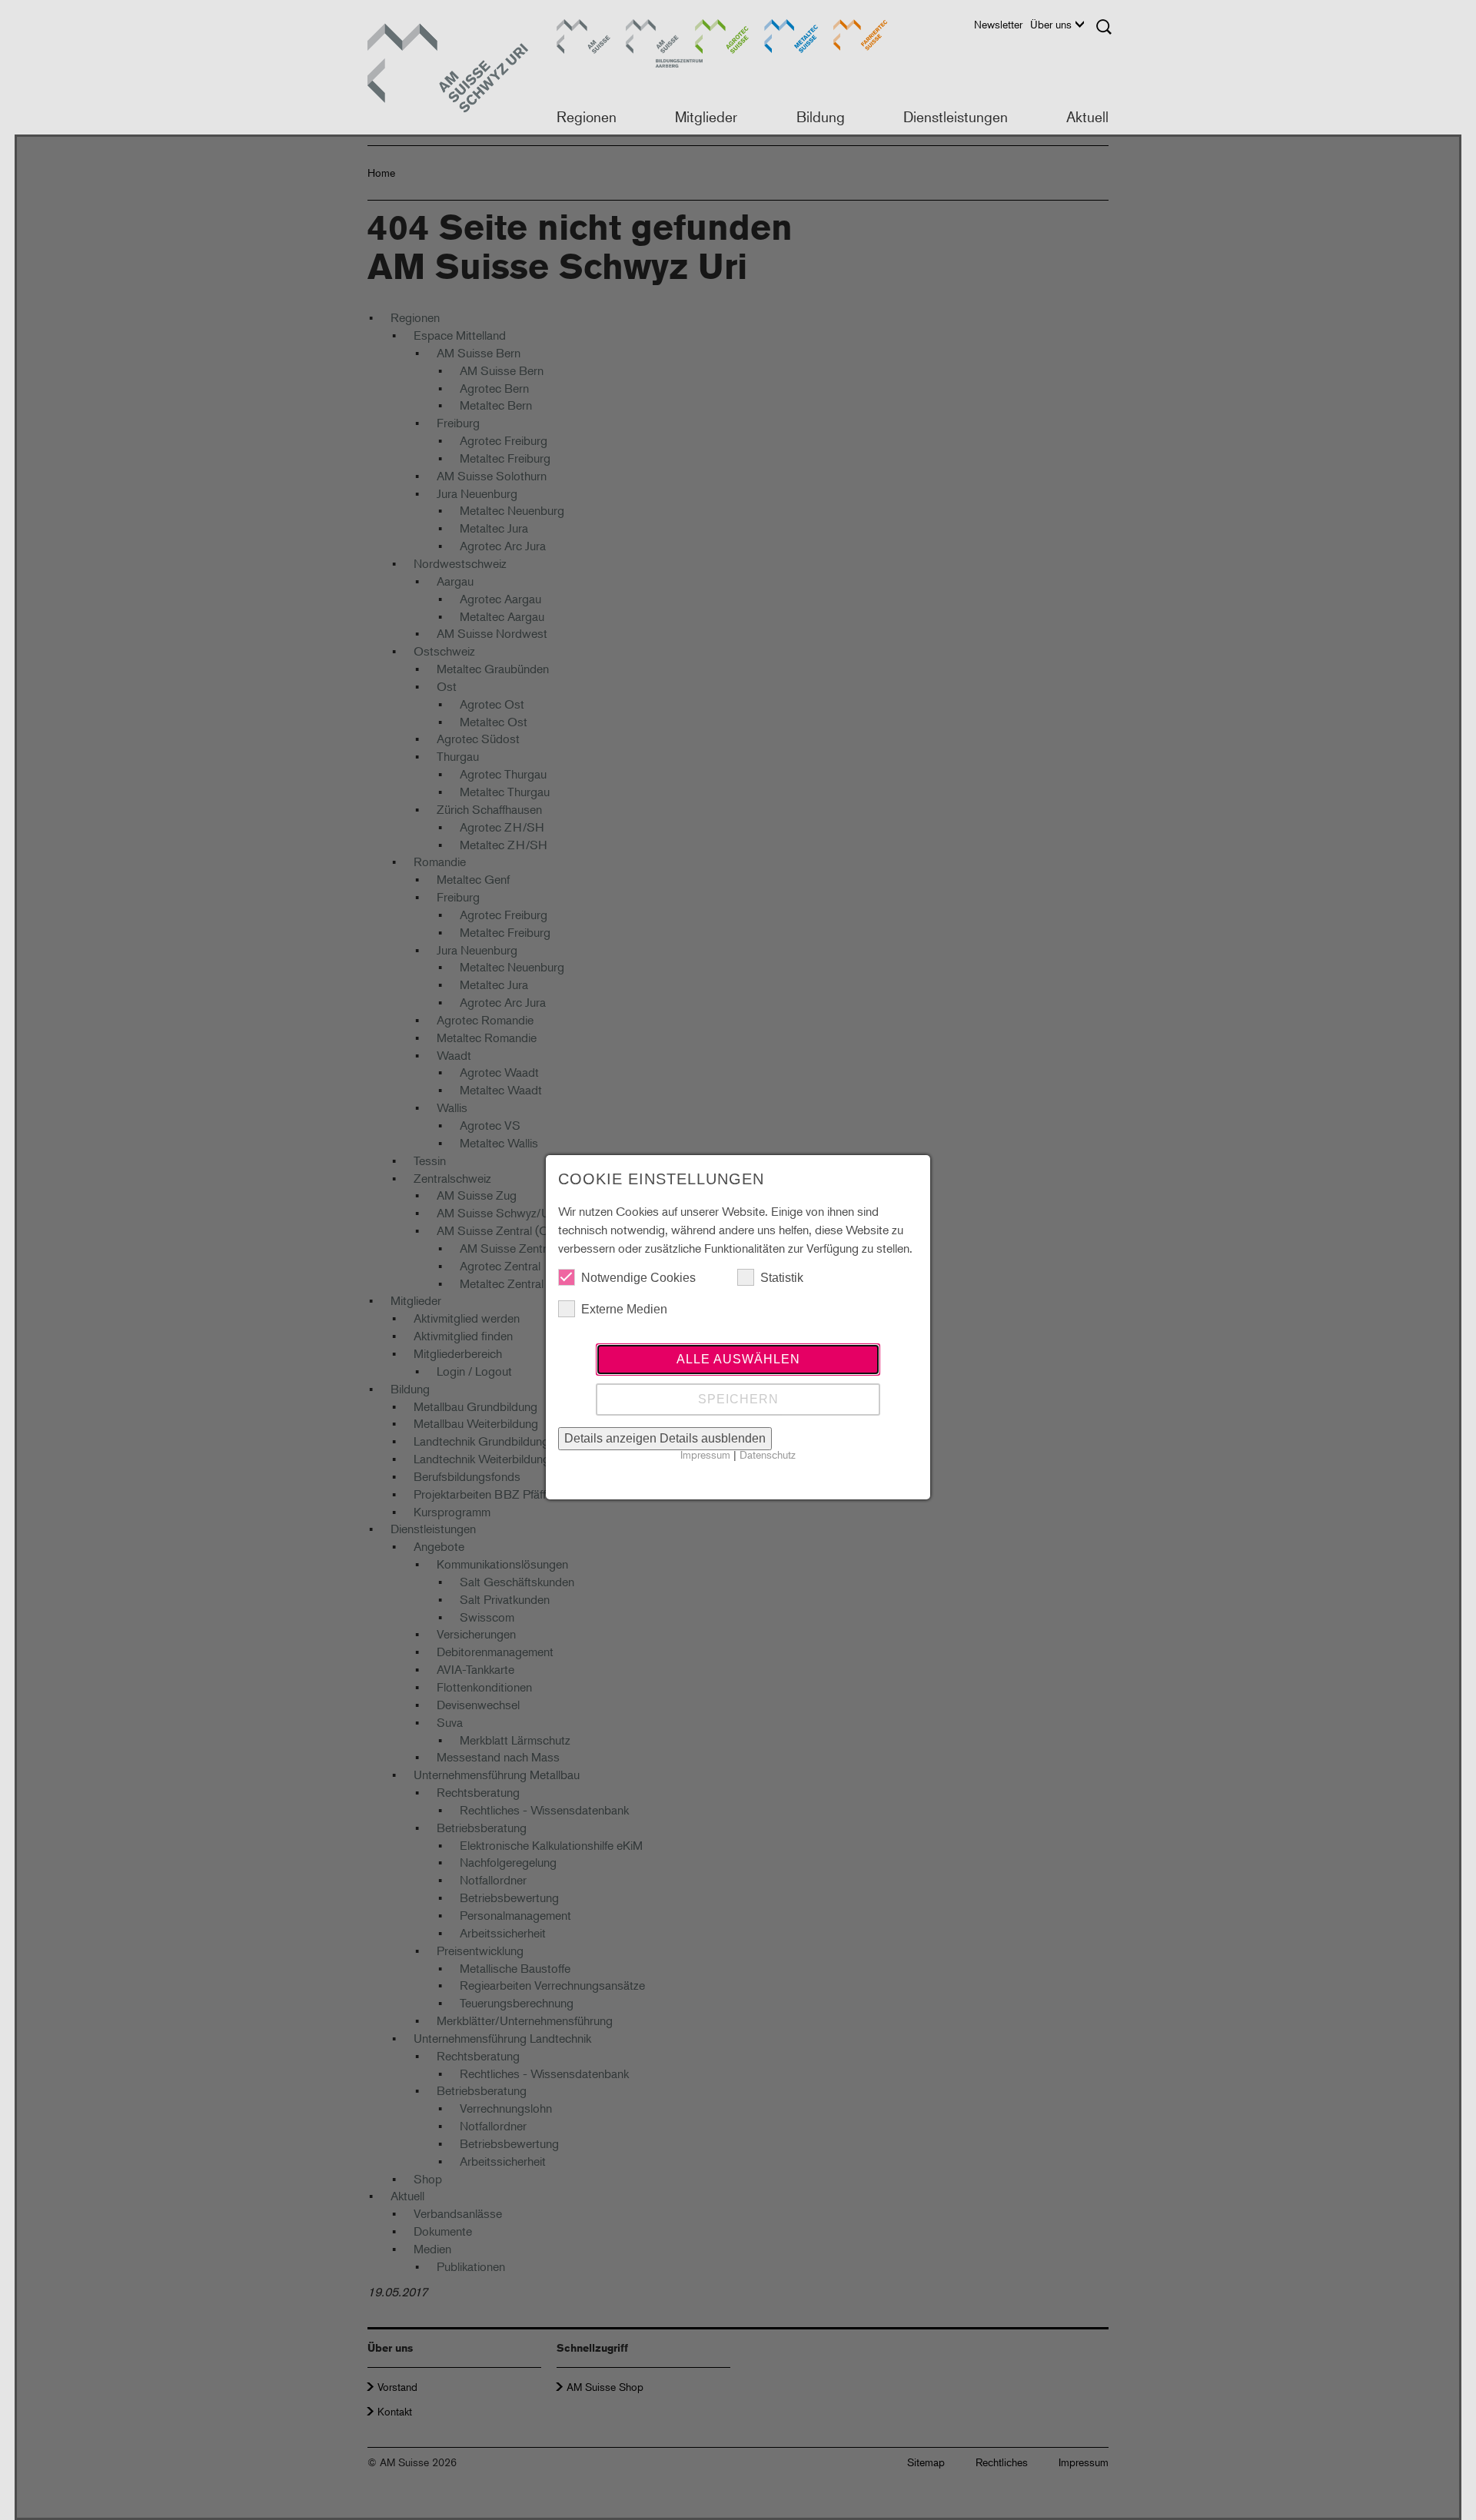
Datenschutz (768, 1454)
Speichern (738, 1399)
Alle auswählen (738, 1359)
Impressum (705, 1454)
